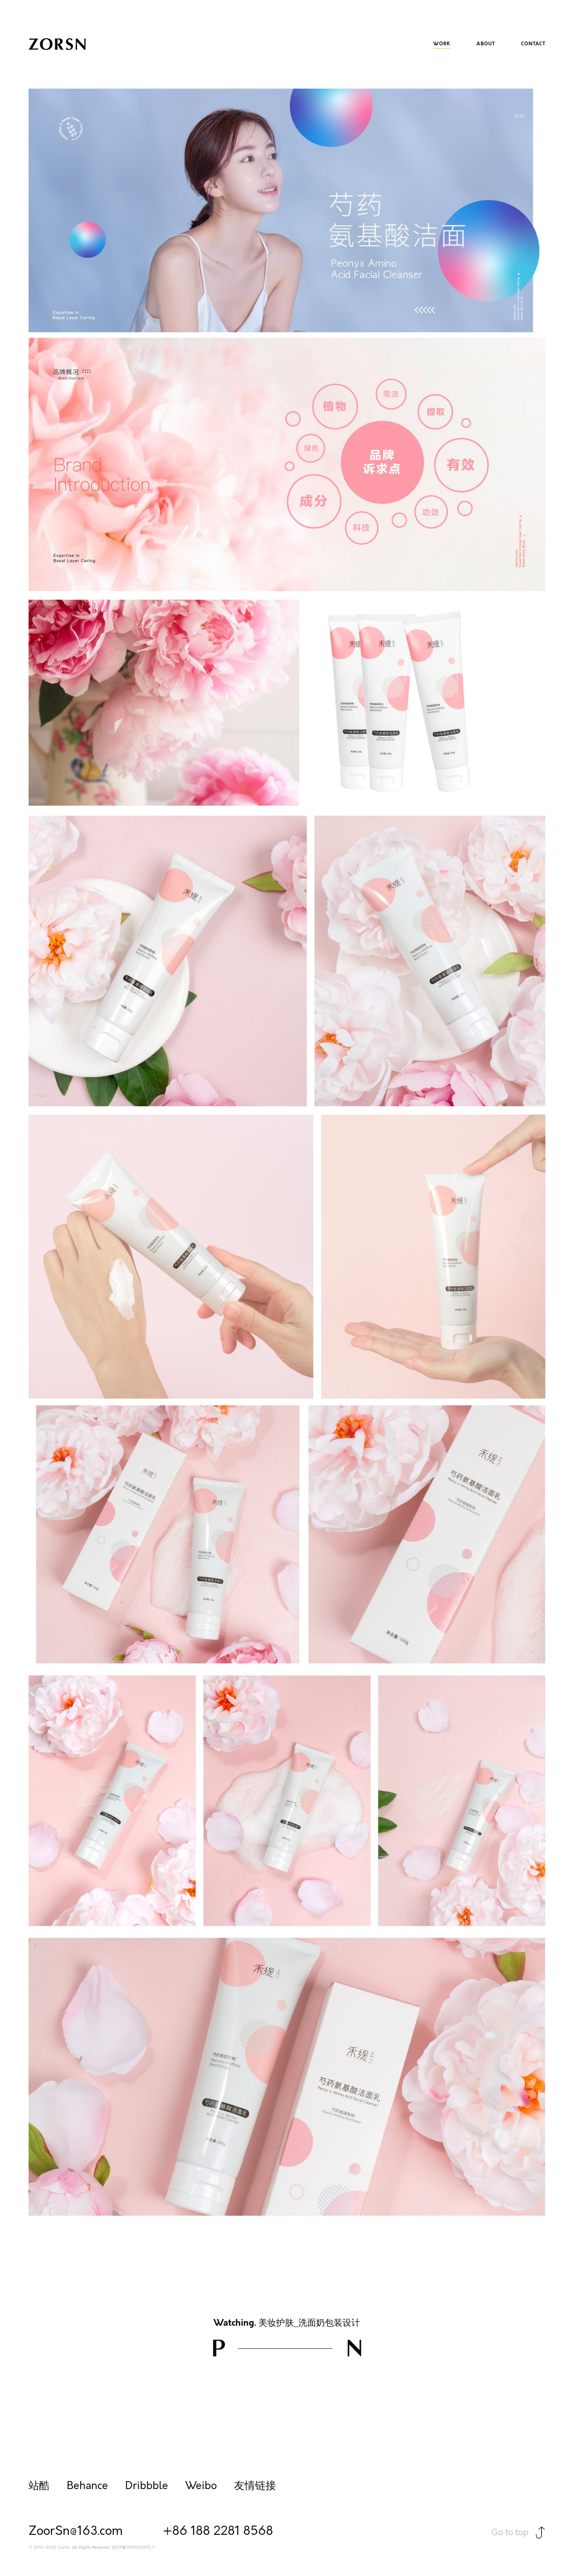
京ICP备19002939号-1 (133, 2548)
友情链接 (255, 2486)
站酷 (39, 2486)
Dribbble (147, 2486)
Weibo (201, 2486)
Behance (87, 2486)
